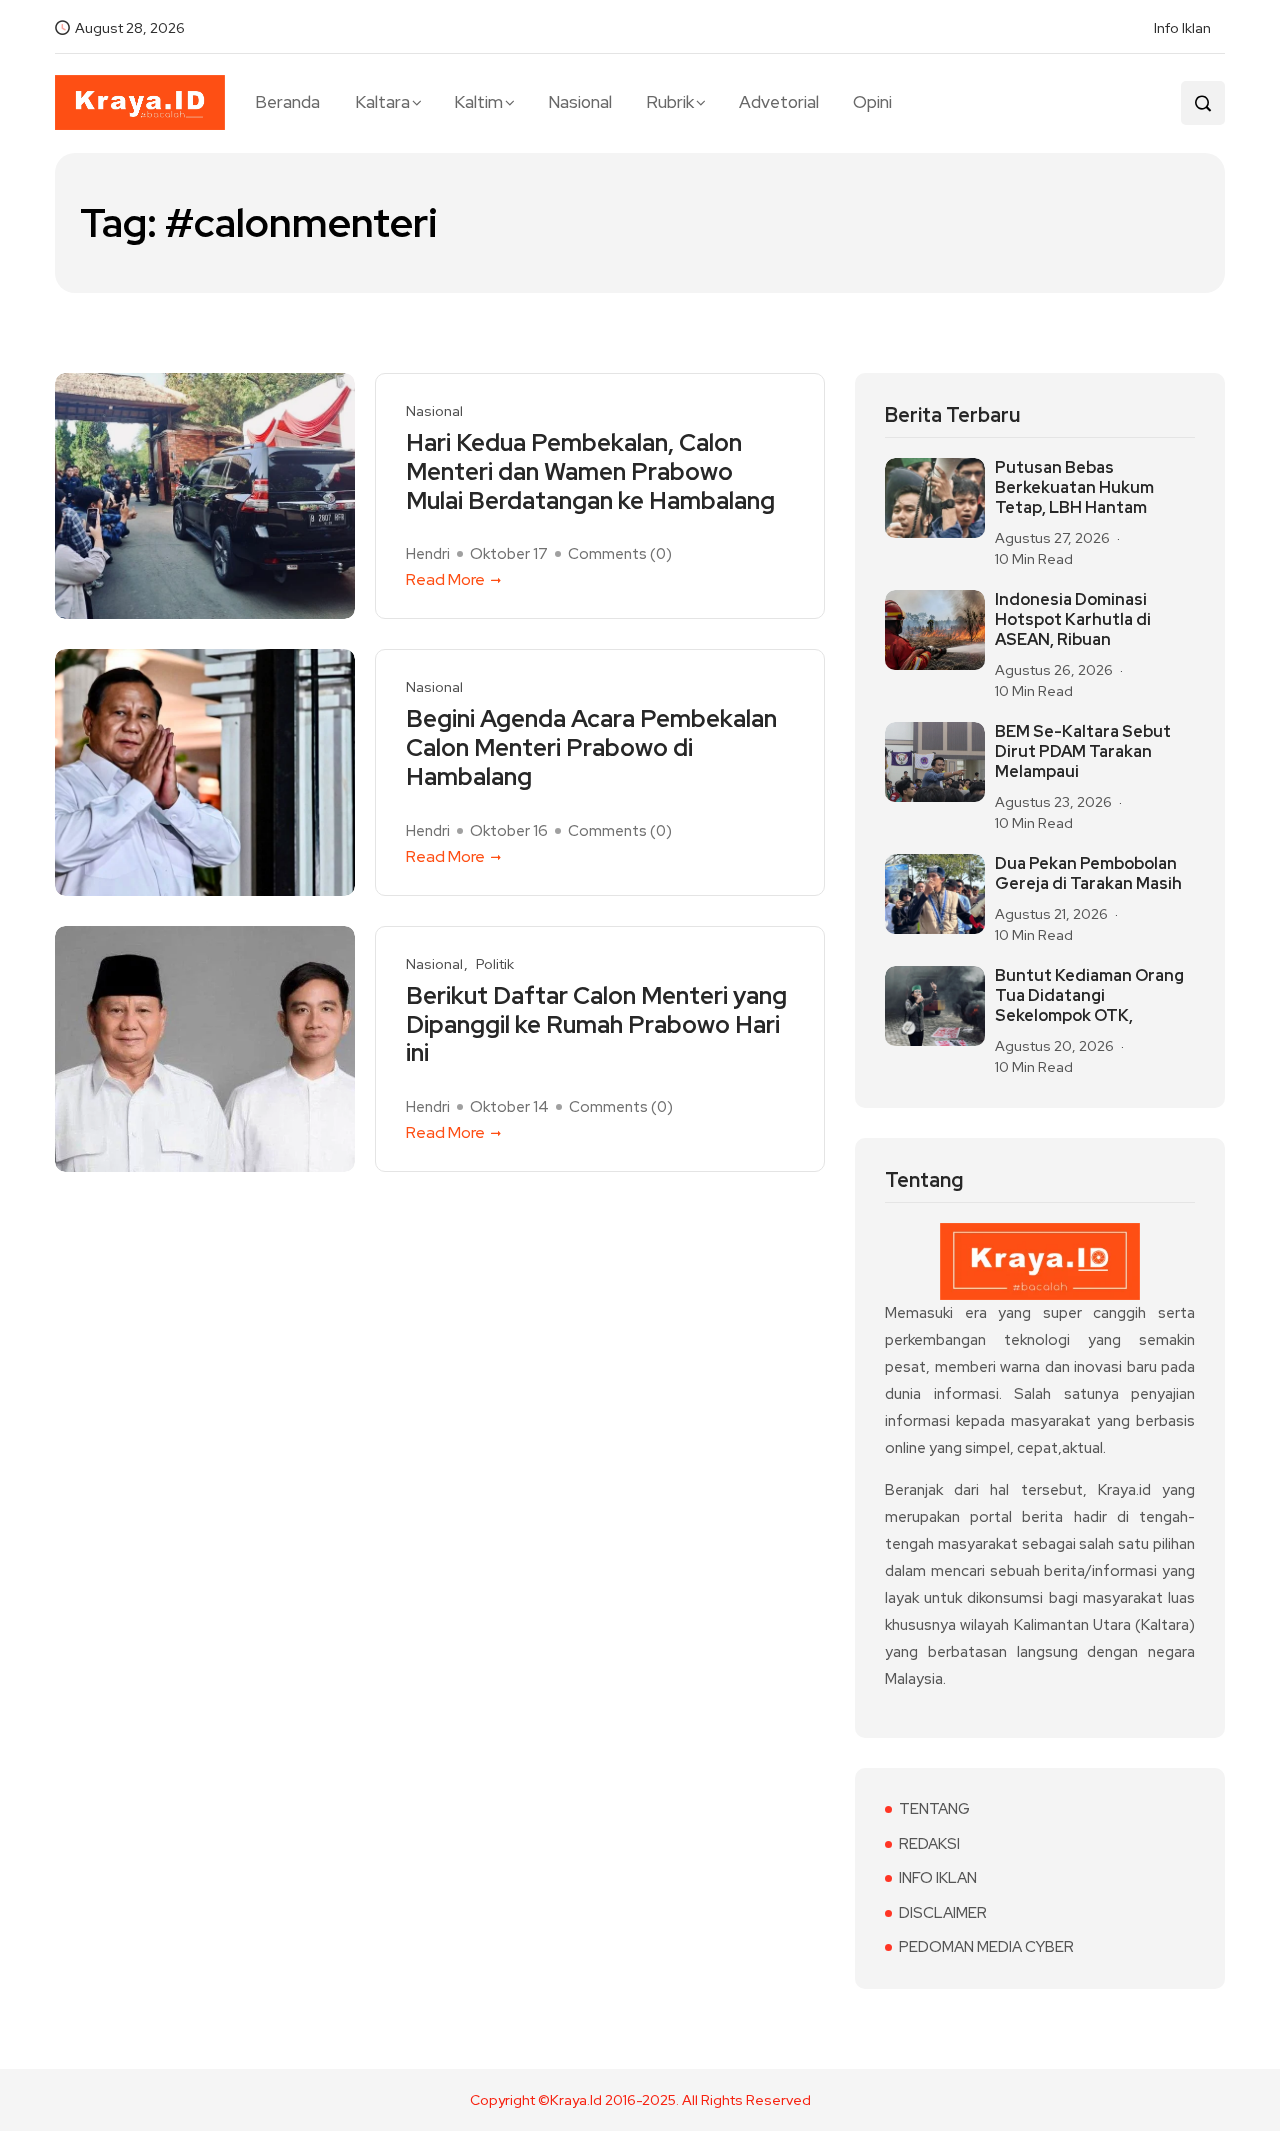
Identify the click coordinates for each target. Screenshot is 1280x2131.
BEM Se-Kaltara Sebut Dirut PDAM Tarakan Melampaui (1083, 752)
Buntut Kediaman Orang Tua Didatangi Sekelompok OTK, (1089, 996)
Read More (445, 579)
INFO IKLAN (938, 1878)
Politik (495, 964)
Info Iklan (1182, 28)
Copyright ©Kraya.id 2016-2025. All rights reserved (640, 2100)
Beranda (287, 102)
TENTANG (934, 1809)
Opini (872, 102)
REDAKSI (929, 1844)
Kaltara (382, 102)
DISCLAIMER (943, 1913)
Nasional (580, 102)
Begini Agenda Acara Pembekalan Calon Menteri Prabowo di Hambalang (591, 748)
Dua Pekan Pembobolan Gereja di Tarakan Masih (1088, 874)
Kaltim (478, 102)
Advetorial (779, 102)
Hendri (428, 554)
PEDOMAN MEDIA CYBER (986, 1947)
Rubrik (670, 102)
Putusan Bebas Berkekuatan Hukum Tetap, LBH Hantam (1074, 488)
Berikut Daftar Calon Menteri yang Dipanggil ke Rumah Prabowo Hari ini (596, 1025)
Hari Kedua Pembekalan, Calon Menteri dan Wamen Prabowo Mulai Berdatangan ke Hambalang (590, 472)
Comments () (620, 554)
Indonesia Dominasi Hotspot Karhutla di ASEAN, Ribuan (1073, 620)
